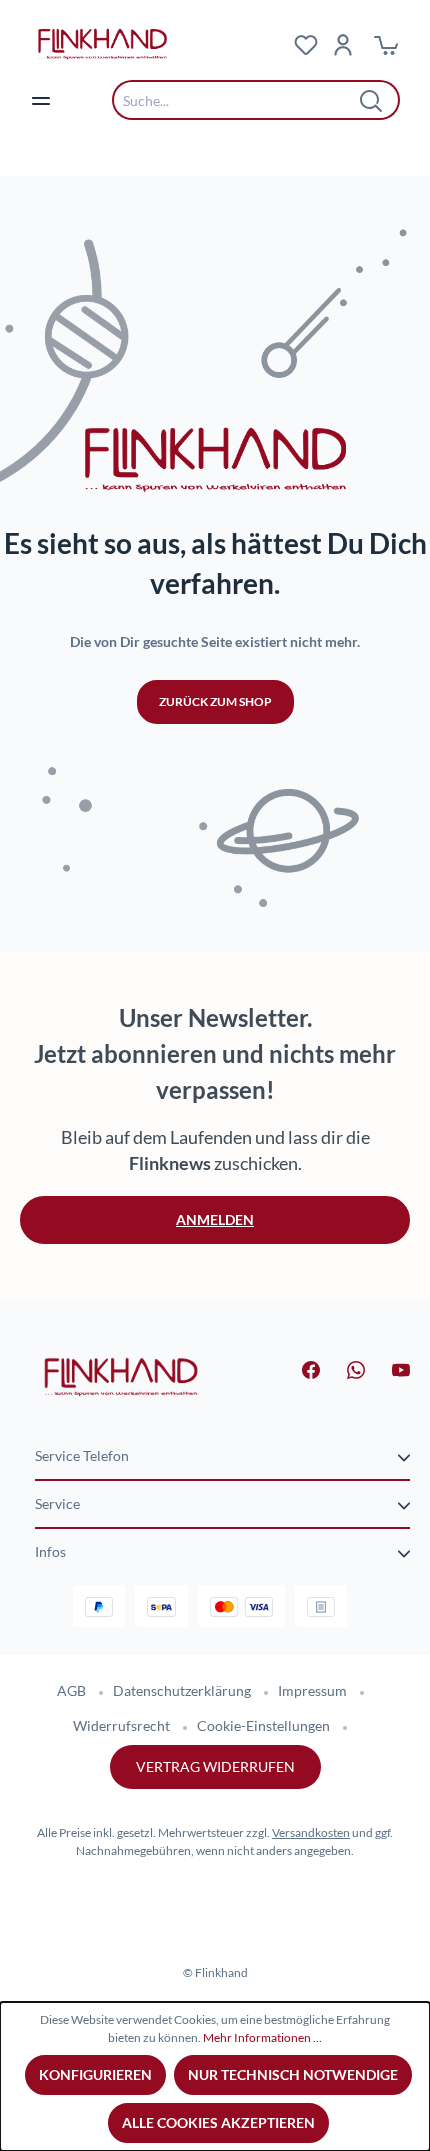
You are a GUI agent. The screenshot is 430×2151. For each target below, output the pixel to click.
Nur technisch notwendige (293, 2074)
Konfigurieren (95, 2074)
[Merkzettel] (306, 44)
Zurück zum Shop (215, 701)
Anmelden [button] (215, 1219)
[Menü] (41, 100)
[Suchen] (372, 100)
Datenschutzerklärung (182, 1690)
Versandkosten (311, 1832)
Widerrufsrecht (121, 1725)
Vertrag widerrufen (215, 1766)
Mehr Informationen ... (262, 2037)
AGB (71, 1690)
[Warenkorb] (386, 44)
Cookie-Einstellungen (263, 1725)
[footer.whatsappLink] (344, 1368)
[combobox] (241, 100)
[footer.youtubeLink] (389, 1368)
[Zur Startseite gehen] (130, 44)
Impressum (312, 1690)
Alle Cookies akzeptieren (218, 2122)
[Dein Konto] (343, 44)
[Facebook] (299, 1368)
